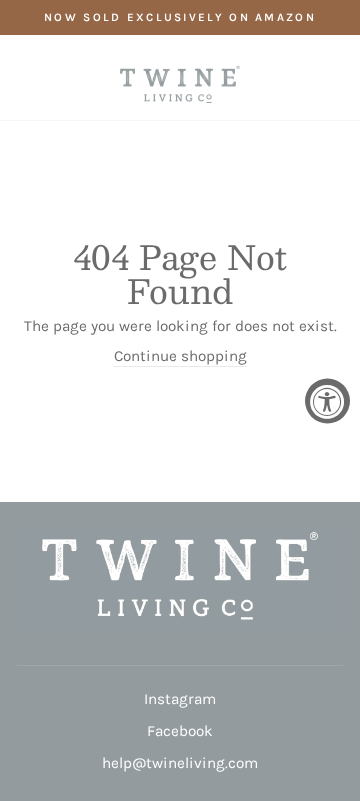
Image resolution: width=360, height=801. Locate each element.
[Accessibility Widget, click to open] (327, 400)
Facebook (180, 731)
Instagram (180, 699)
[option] (180, 17)
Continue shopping (180, 356)
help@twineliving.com (180, 763)
